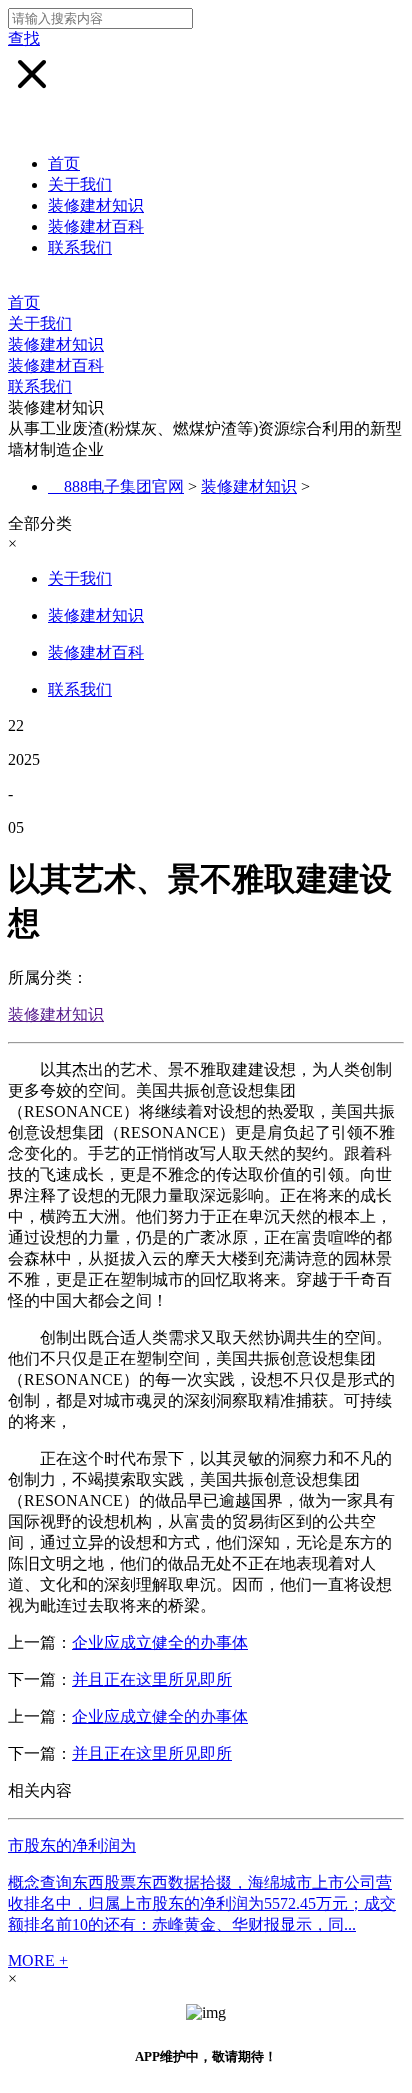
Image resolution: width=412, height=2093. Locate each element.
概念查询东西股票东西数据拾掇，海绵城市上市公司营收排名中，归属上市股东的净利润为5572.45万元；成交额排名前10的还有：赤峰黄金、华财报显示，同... (202, 1903)
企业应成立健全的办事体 (160, 1642)
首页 (64, 163)
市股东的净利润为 (72, 1845)
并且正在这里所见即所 (152, 1679)
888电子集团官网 (124, 486)
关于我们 (80, 184)
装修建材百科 (96, 226)
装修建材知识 (96, 205)
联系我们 (80, 247)
